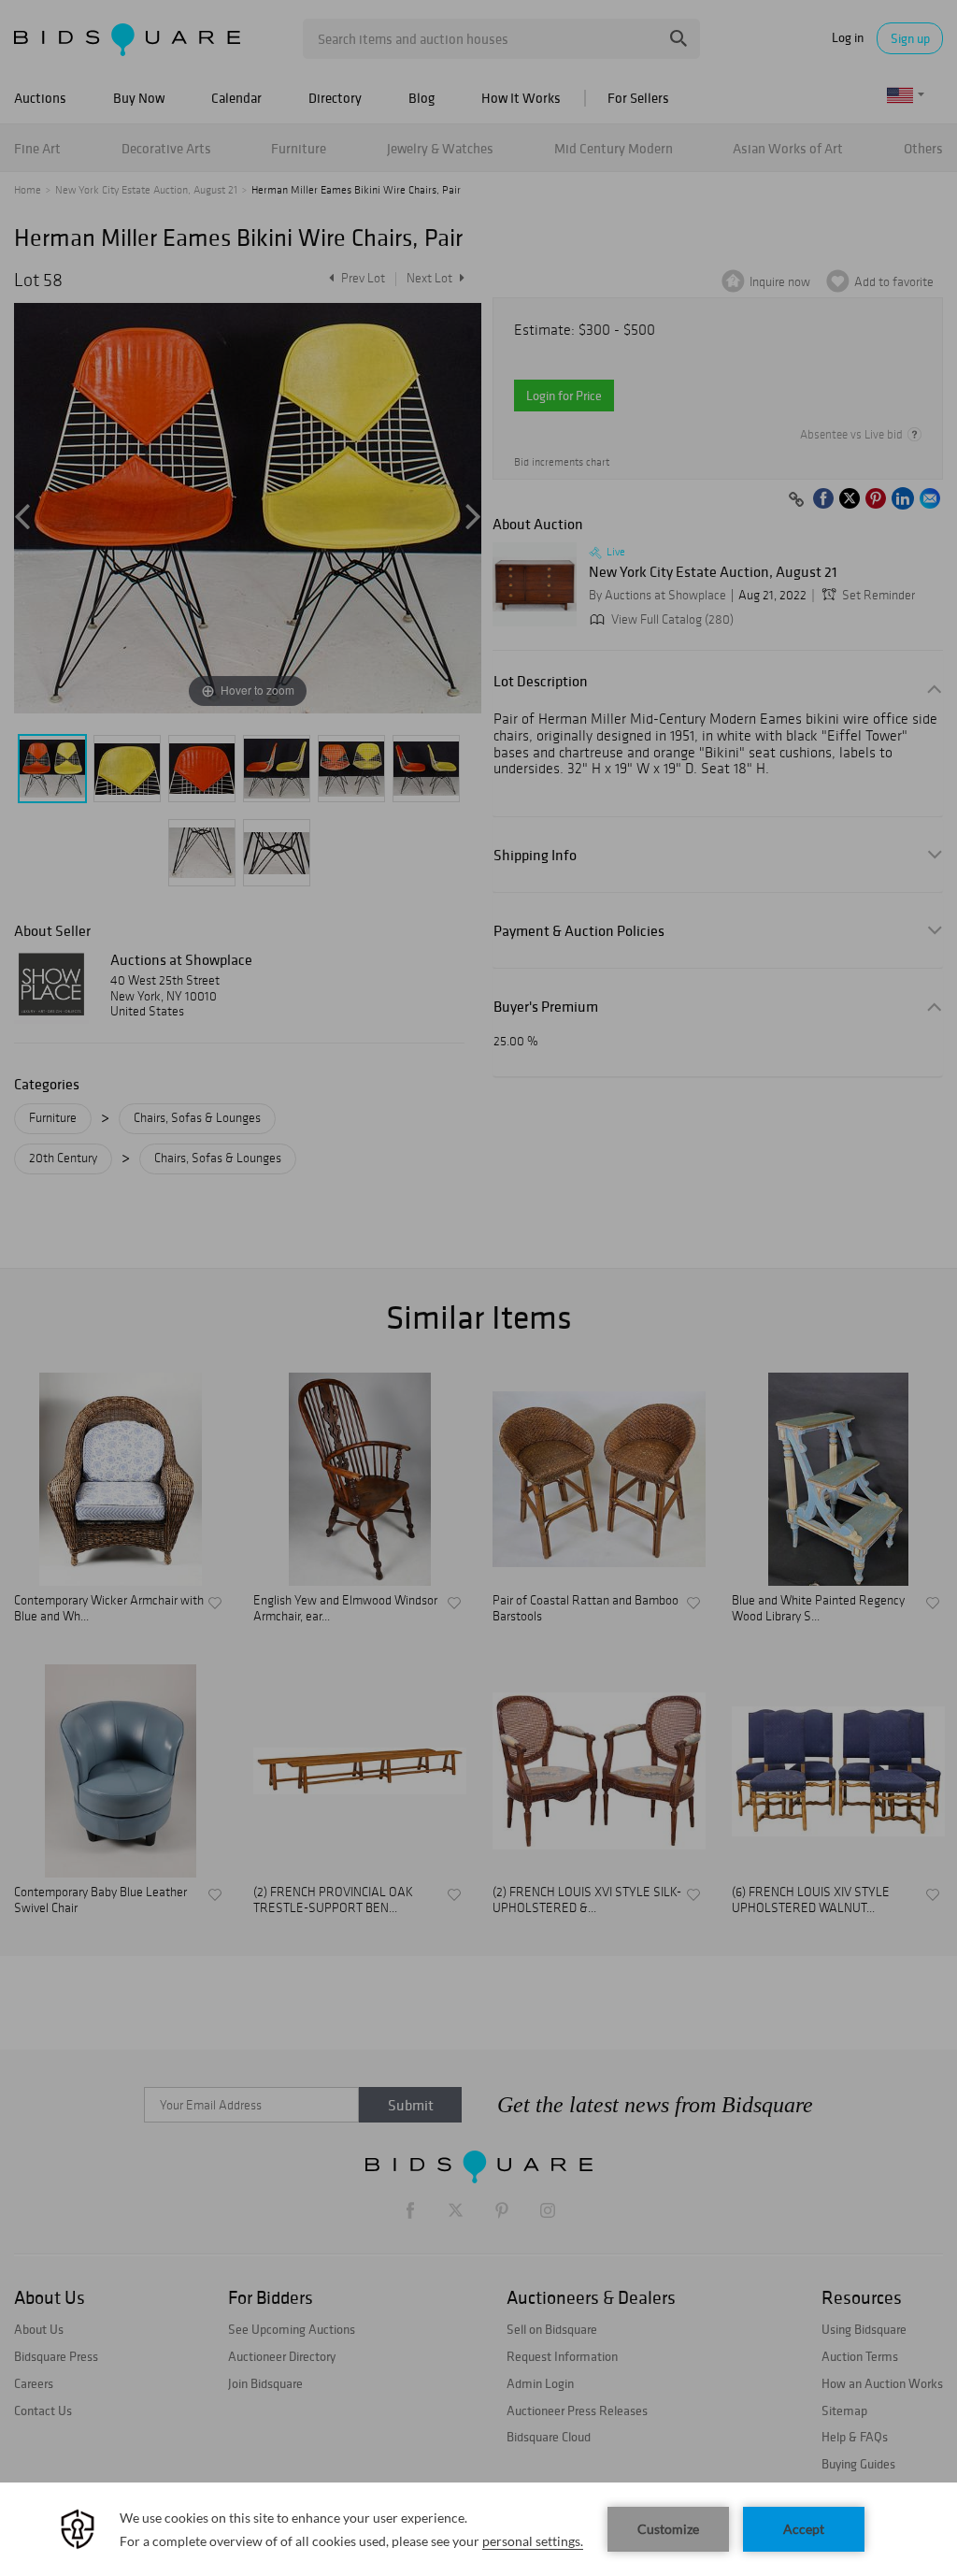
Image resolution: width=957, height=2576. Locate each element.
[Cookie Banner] (478, 2529)
